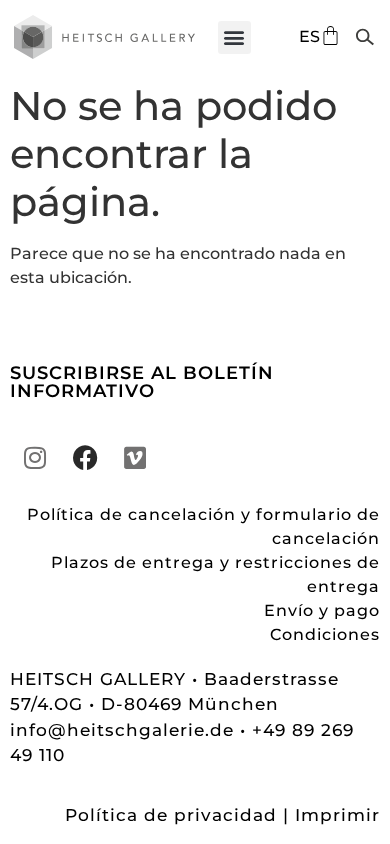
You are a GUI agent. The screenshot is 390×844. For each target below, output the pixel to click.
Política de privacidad (171, 815)
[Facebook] (85, 458)
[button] (234, 37)
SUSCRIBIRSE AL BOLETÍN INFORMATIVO (142, 382)
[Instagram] (35, 458)
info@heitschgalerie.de (125, 730)
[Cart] (330, 35)
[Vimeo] (135, 458)
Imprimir (337, 815)
